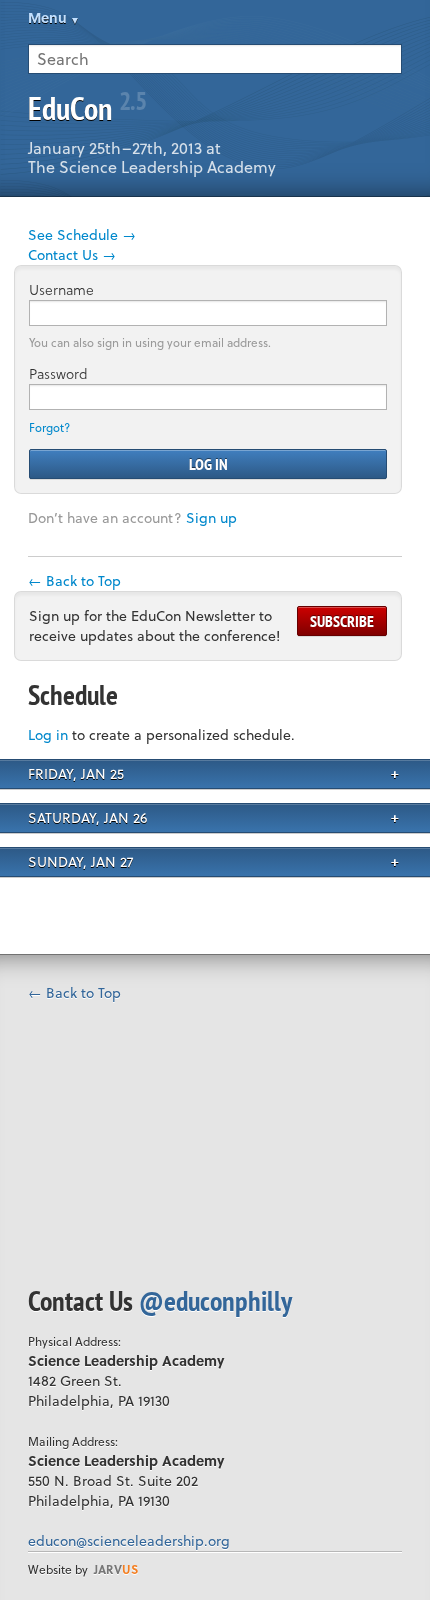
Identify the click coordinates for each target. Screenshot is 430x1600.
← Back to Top (74, 580)
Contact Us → (72, 254)
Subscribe (342, 621)
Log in (48, 734)
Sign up (211, 517)
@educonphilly (215, 1300)
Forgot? (49, 427)
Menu (47, 17)
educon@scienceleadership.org (129, 1540)
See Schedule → (82, 234)
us (116, 1569)
